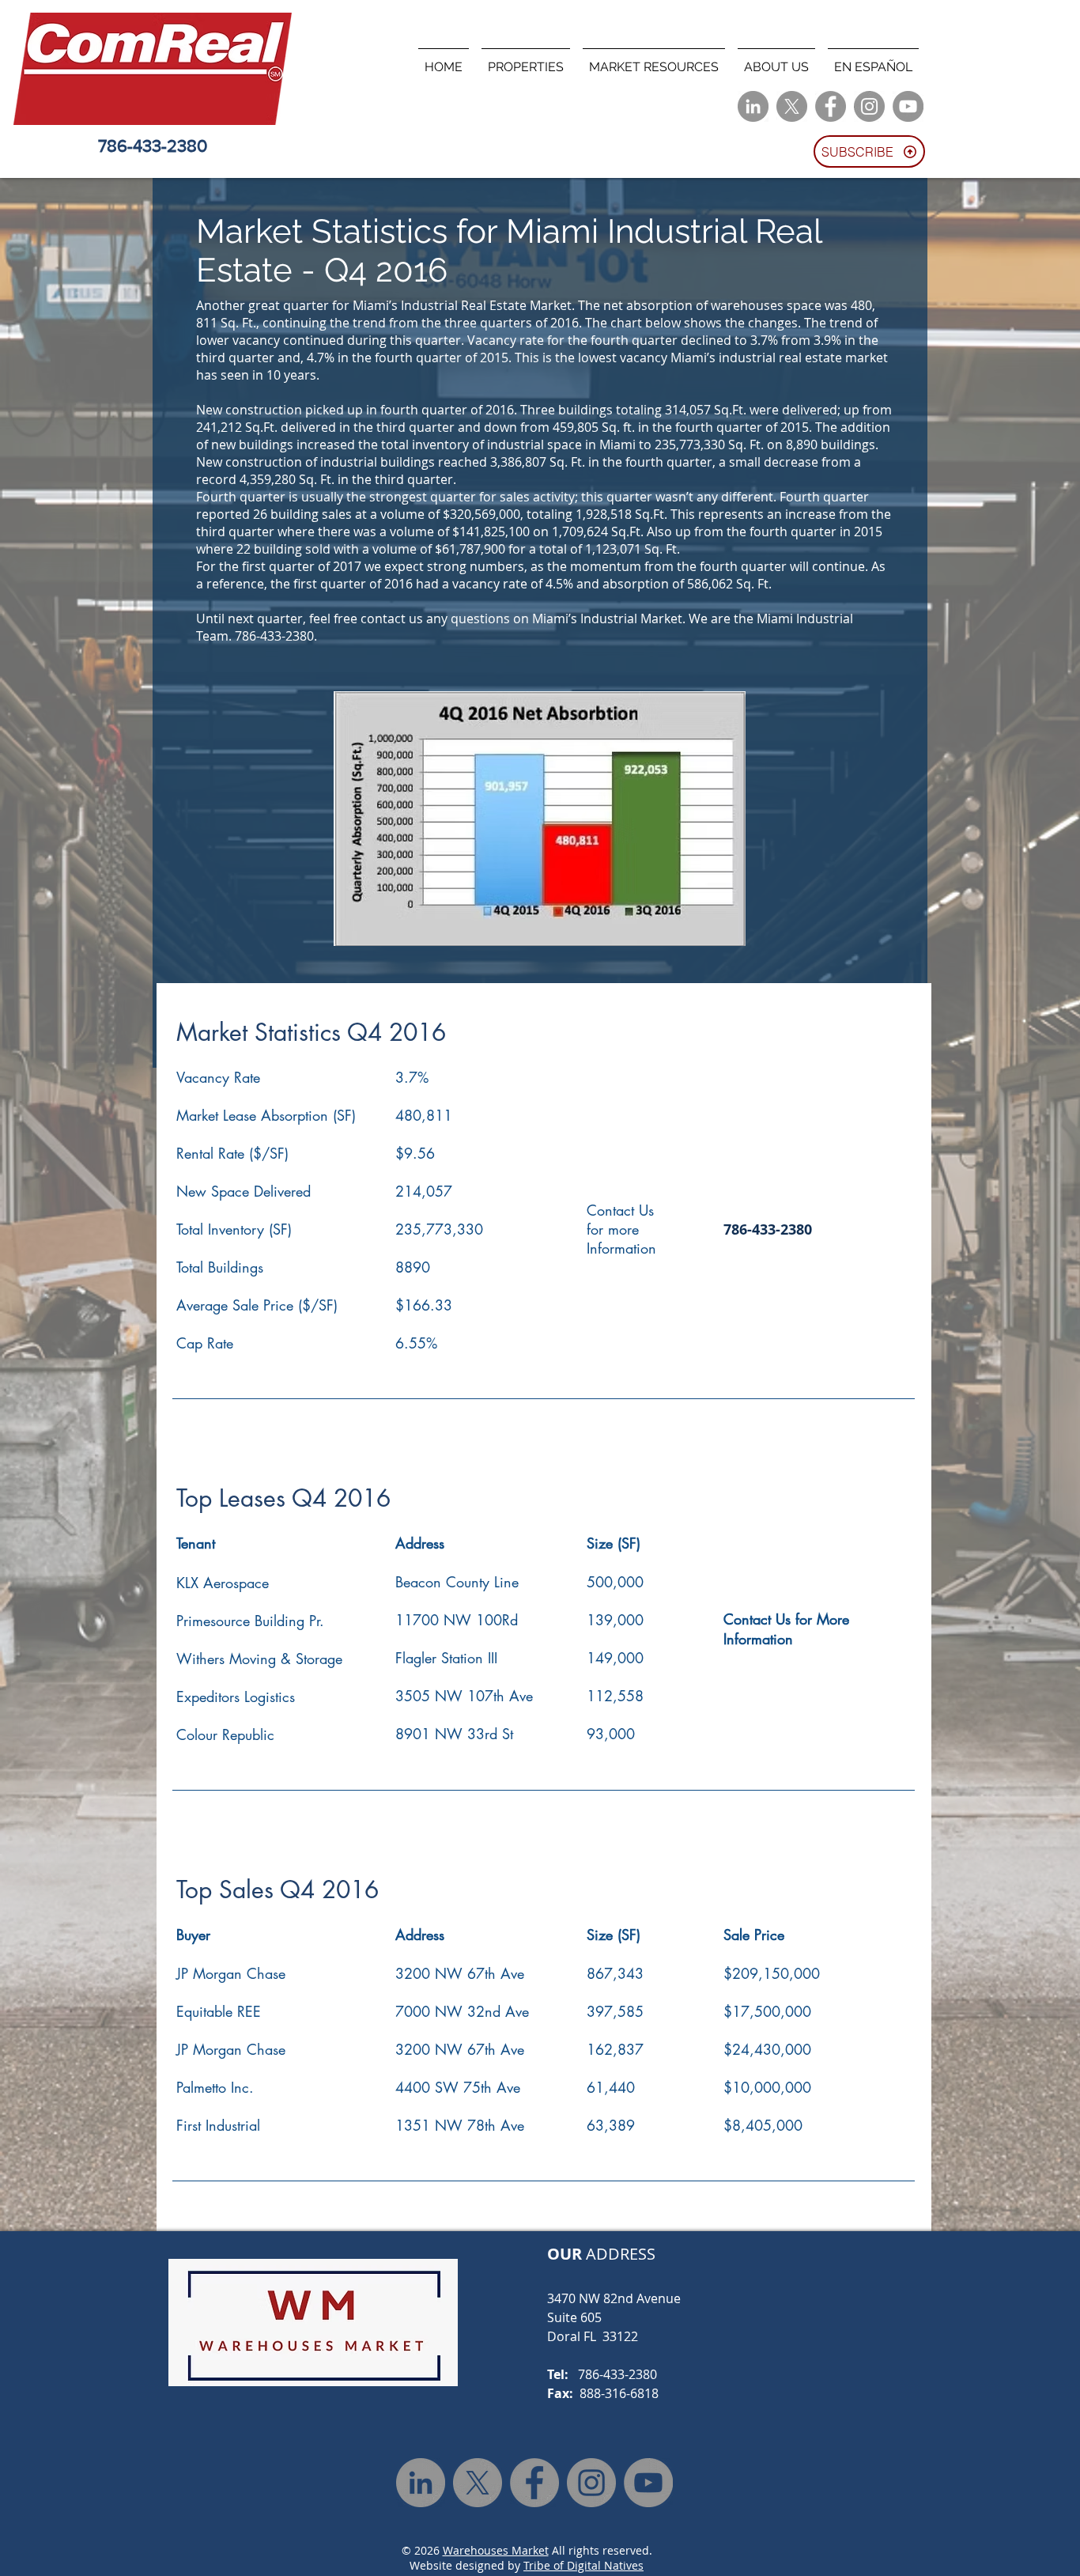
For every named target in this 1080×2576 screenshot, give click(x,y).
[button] (526, 60)
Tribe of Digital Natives (583, 2565)
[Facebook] (831, 106)
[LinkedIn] (753, 106)
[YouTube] (908, 106)
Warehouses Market (496, 2550)
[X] (792, 106)
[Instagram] (869, 106)
